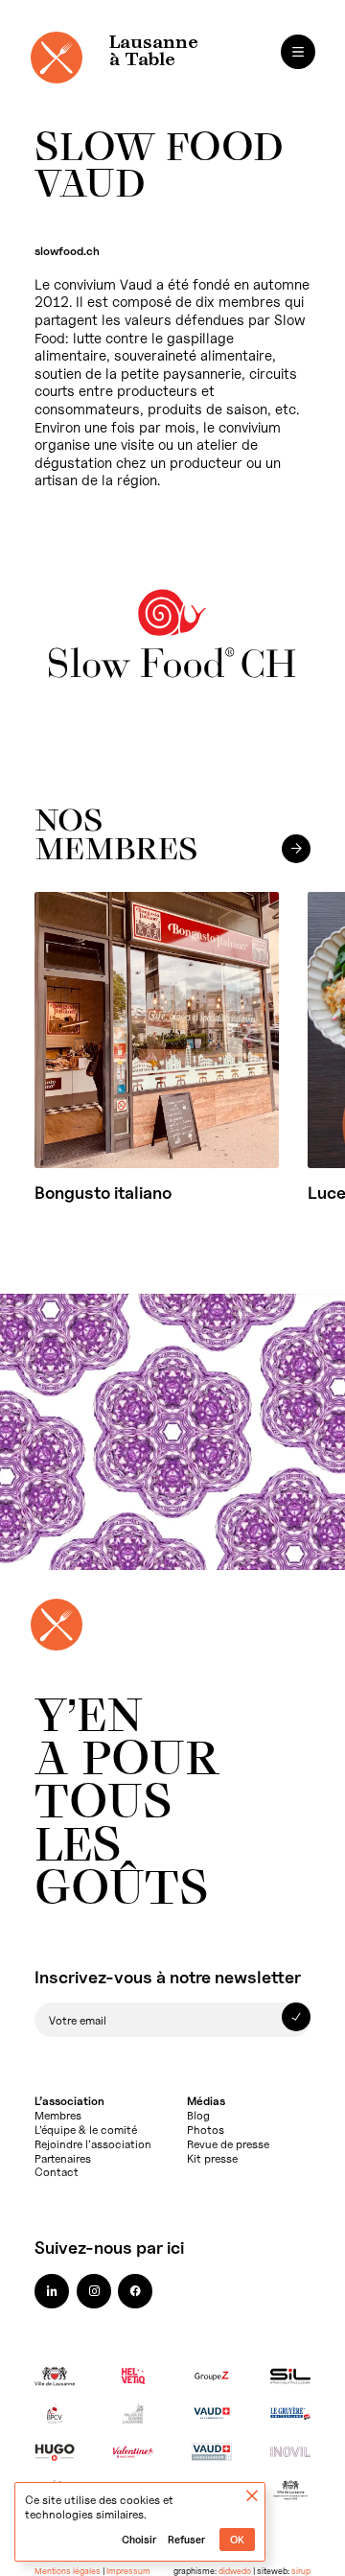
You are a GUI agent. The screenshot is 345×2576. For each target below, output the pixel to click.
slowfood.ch (67, 251)
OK (237, 2540)
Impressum (128, 2571)
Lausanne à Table (154, 52)
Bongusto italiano (103, 1193)
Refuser (186, 2540)
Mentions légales (68, 2571)
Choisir (139, 2540)
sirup (301, 2571)
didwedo (235, 2571)
